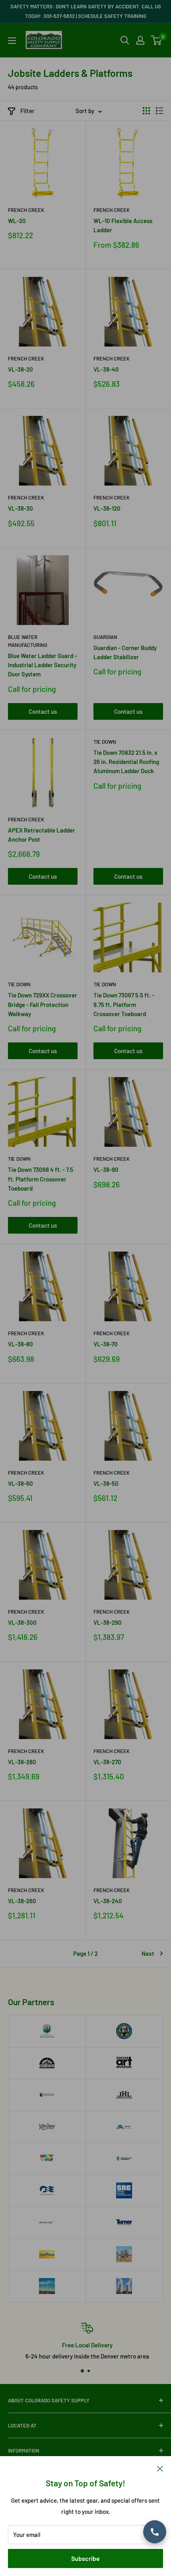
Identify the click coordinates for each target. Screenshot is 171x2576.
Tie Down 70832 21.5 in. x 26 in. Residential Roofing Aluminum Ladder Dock (126, 762)
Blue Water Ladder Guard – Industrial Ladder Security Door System (43, 665)
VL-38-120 (107, 508)
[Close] (160, 2468)
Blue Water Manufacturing (28, 641)
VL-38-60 (20, 1483)
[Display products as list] (159, 111)
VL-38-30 (20, 508)
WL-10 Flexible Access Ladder (123, 225)
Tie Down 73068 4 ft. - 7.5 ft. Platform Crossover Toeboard (41, 1179)
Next (148, 1953)
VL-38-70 (106, 1344)
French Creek (26, 210)
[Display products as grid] (146, 111)
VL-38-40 (106, 369)
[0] (156, 40)
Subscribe (85, 2558)
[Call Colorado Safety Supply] (155, 2532)
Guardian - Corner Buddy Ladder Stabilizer (125, 652)
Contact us (43, 711)
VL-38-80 (20, 1344)
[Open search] (125, 40)
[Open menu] (12, 41)
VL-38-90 (106, 1169)
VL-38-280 (22, 1762)
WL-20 (17, 221)
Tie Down (105, 742)
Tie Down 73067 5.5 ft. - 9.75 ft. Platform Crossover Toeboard (124, 1004)
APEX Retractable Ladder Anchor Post (42, 835)
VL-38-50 (106, 1483)
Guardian (105, 637)
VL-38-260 (22, 1901)
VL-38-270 (107, 1762)
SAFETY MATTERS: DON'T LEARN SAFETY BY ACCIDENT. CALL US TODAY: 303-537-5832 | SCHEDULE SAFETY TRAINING (86, 11)
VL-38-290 (108, 1622)
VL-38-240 (108, 1901)
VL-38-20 (20, 369)
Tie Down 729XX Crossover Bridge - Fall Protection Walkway (43, 1004)
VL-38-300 (22, 1622)
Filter (27, 111)
